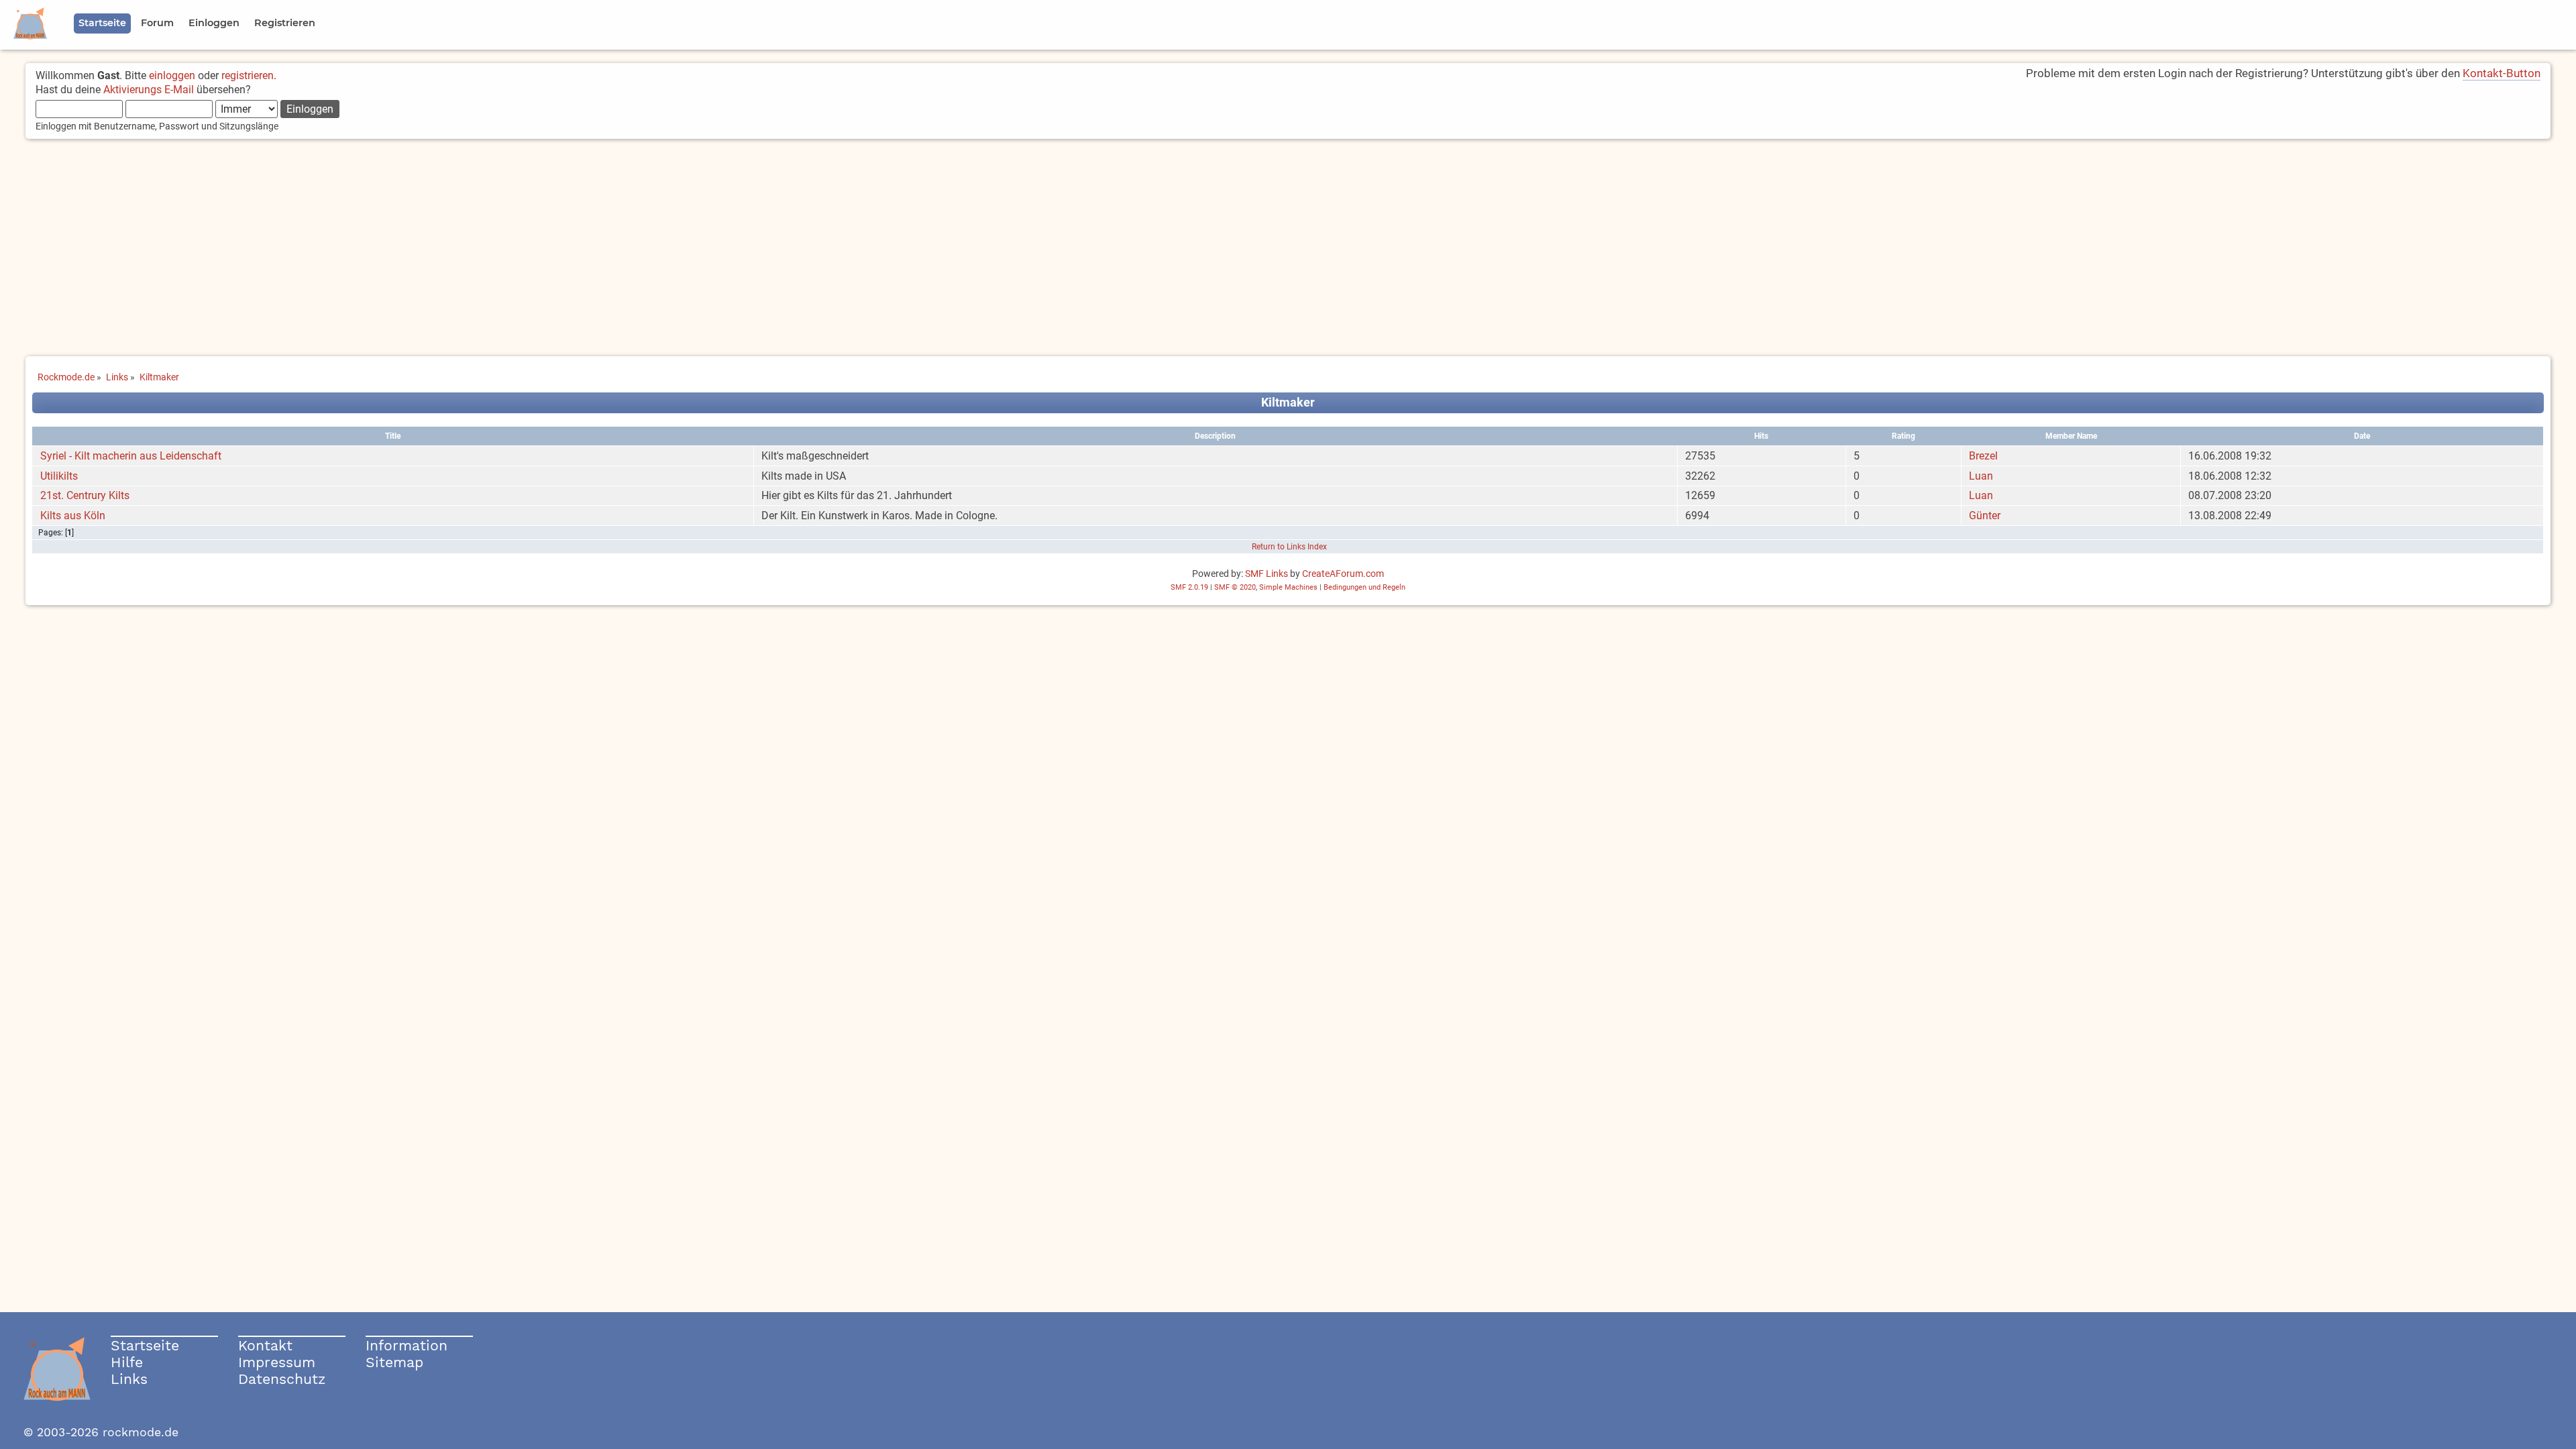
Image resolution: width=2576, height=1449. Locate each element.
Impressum (277, 1362)
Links (129, 1379)
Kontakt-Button (2502, 73)
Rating (1903, 436)
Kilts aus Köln (73, 516)
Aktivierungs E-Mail (149, 90)
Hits (1761, 436)
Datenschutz (282, 1379)
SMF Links (1267, 574)
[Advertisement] (1288, 249)
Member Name (2071, 436)
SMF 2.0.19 (1189, 587)
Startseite (145, 1345)
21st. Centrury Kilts (85, 495)
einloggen (172, 75)
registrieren (248, 75)
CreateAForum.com (1343, 574)
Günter (1985, 516)
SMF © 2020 (1235, 587)
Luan (1981, 476)
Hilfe (127, 1362)
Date (2362, 436)
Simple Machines (1288, 587)
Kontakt (265, 1345)
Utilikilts (59, 476)
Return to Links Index (1289, 547)
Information (407, 1345)
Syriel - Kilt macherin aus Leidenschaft (131, 456)
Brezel (1983, 456)
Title (393, 436)
